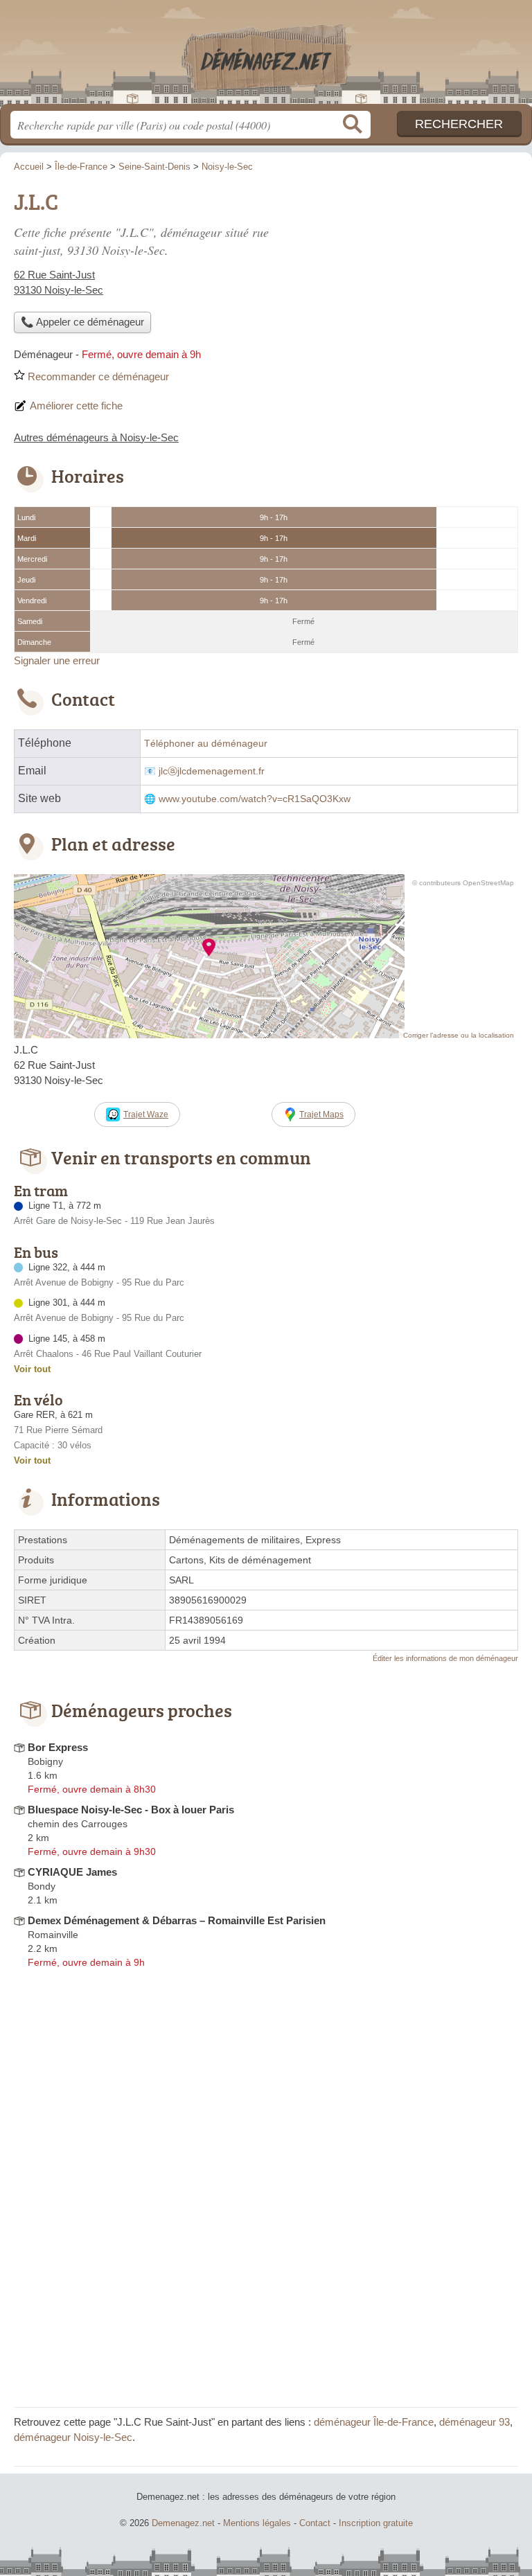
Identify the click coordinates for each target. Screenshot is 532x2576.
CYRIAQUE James (72, 1872)
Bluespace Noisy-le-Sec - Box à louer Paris (131, 1810)
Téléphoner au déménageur (206, 744)
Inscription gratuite (376, 2523)
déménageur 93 (475, 2422)
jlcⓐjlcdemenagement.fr (212, 771)
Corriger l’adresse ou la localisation (459, 1035)
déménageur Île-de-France (374, 2422)
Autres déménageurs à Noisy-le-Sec (96, 437)
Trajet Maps (321, 1114)
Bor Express (58, 1747)
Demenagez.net (266, 57)
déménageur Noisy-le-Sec (73, 2437)
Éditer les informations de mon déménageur (445, 1658)
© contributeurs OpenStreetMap (463, 883)
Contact (315, 2523)
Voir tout (32, 1369)
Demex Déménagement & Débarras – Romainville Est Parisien (177, 1920)
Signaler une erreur (57, 660)
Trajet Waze (146, 1114)
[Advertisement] (402, 281)
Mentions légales (257, 2523)
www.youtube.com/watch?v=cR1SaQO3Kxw (255, 799)
